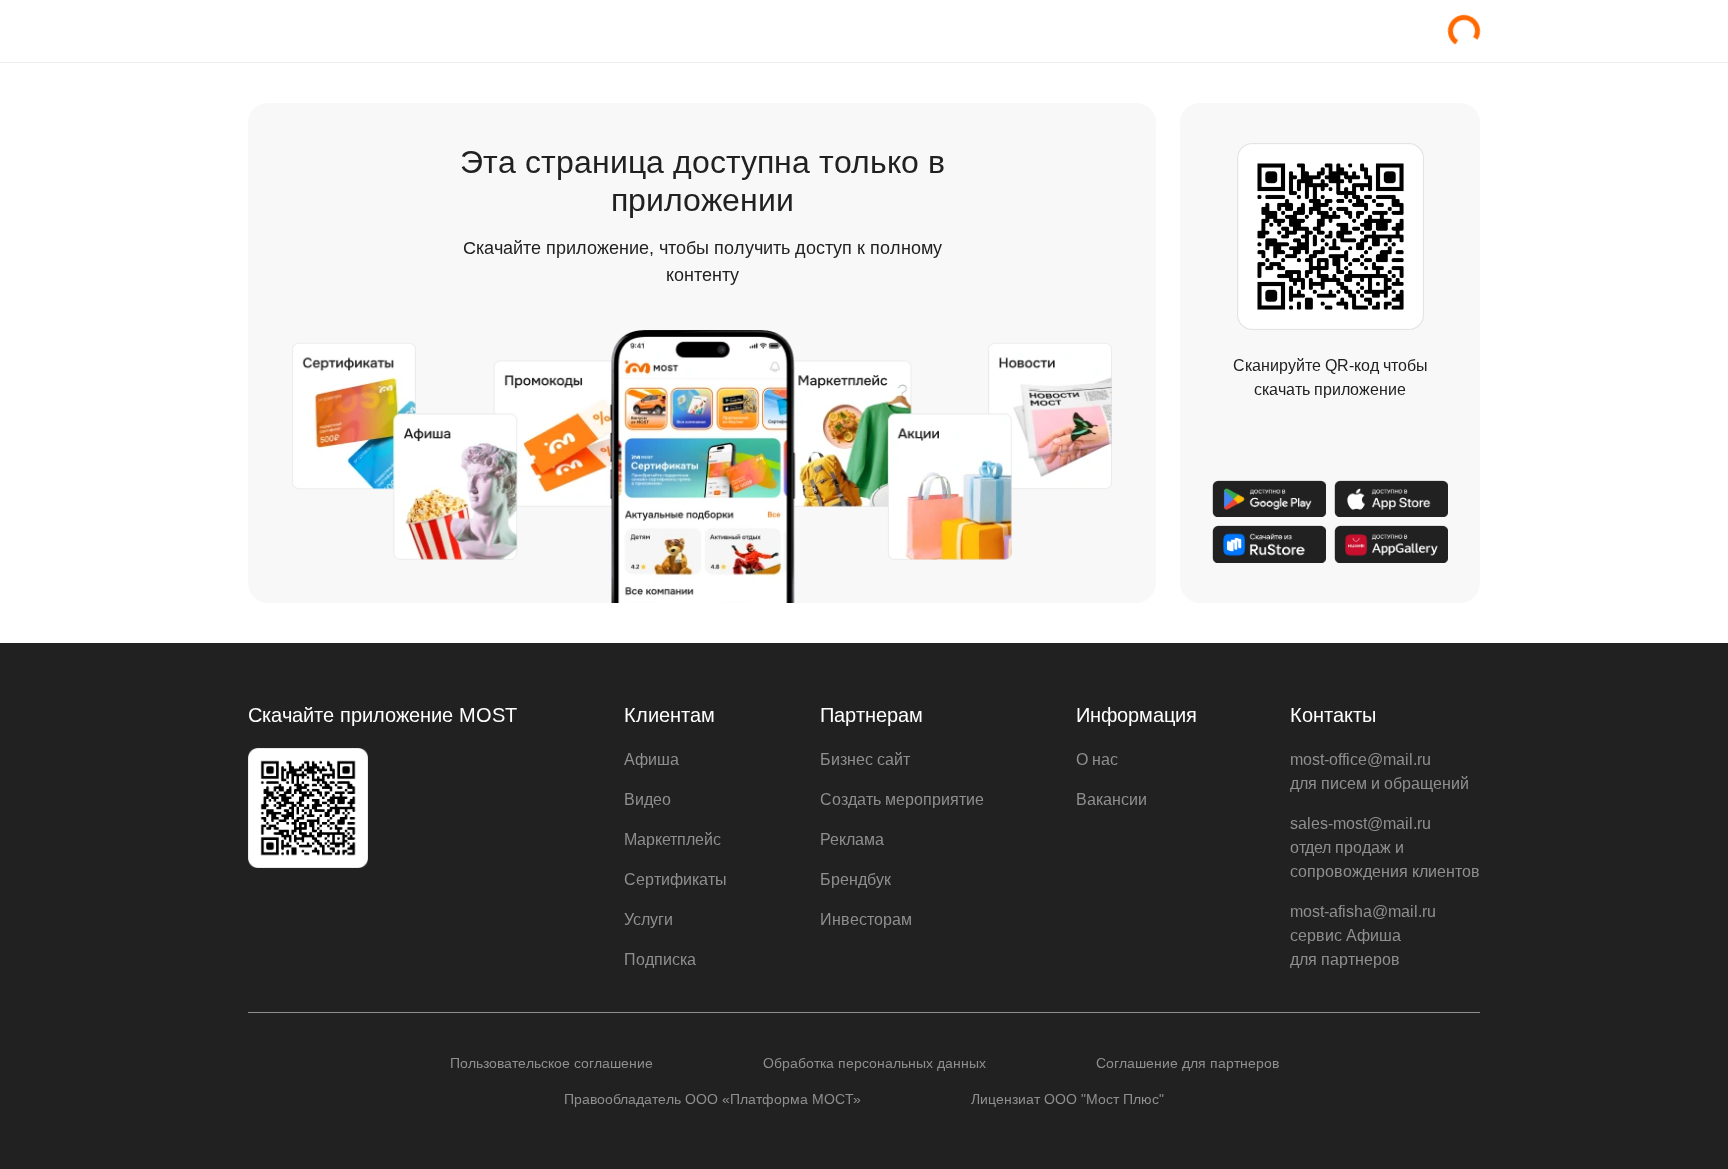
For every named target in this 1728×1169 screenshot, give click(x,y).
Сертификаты (675, 879)
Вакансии (1111, 799)
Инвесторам (866, 919)
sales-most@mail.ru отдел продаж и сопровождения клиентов (1385, 847)
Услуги (648, 919)
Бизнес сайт (865, 759)
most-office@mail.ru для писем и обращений (1379, 771)
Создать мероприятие (902, 799)
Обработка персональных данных (874, 1063)
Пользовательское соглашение (551, 1063)
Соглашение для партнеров (1187, 1063)
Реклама (852, 839)
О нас (1097, 759)
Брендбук (855, 879)
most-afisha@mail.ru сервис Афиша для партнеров (1363, 935)
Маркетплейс (672, 839)
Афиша (651, 759)
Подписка (660, 959)
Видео (647, 799)
